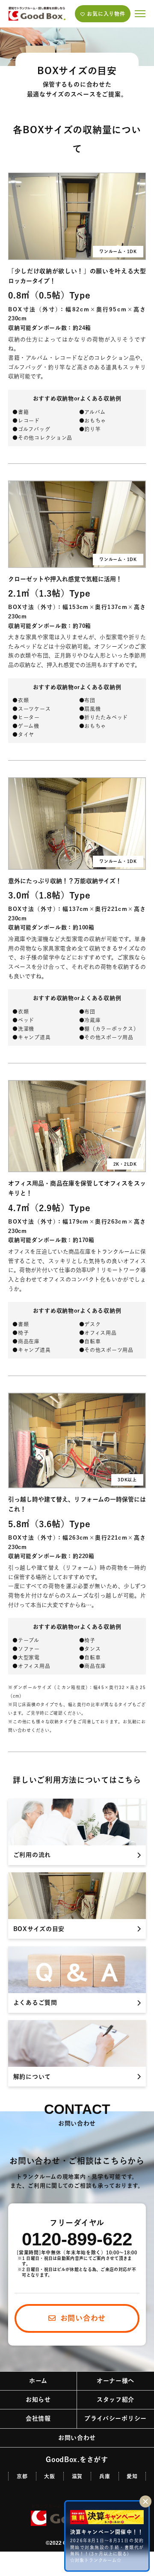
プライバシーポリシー (115, 2418)
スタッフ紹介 (115, 2400)
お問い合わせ (77, 2438)
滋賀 (77, 2476)
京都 (22, 2476)
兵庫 (105, 2476)
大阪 (49, 2476)
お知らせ (38, 2400)
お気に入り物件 (106, 14)
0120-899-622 (77, 2239)
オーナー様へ (115, 2381)
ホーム (38, 2381)
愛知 (132, 2476)
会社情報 (38, 2418)
